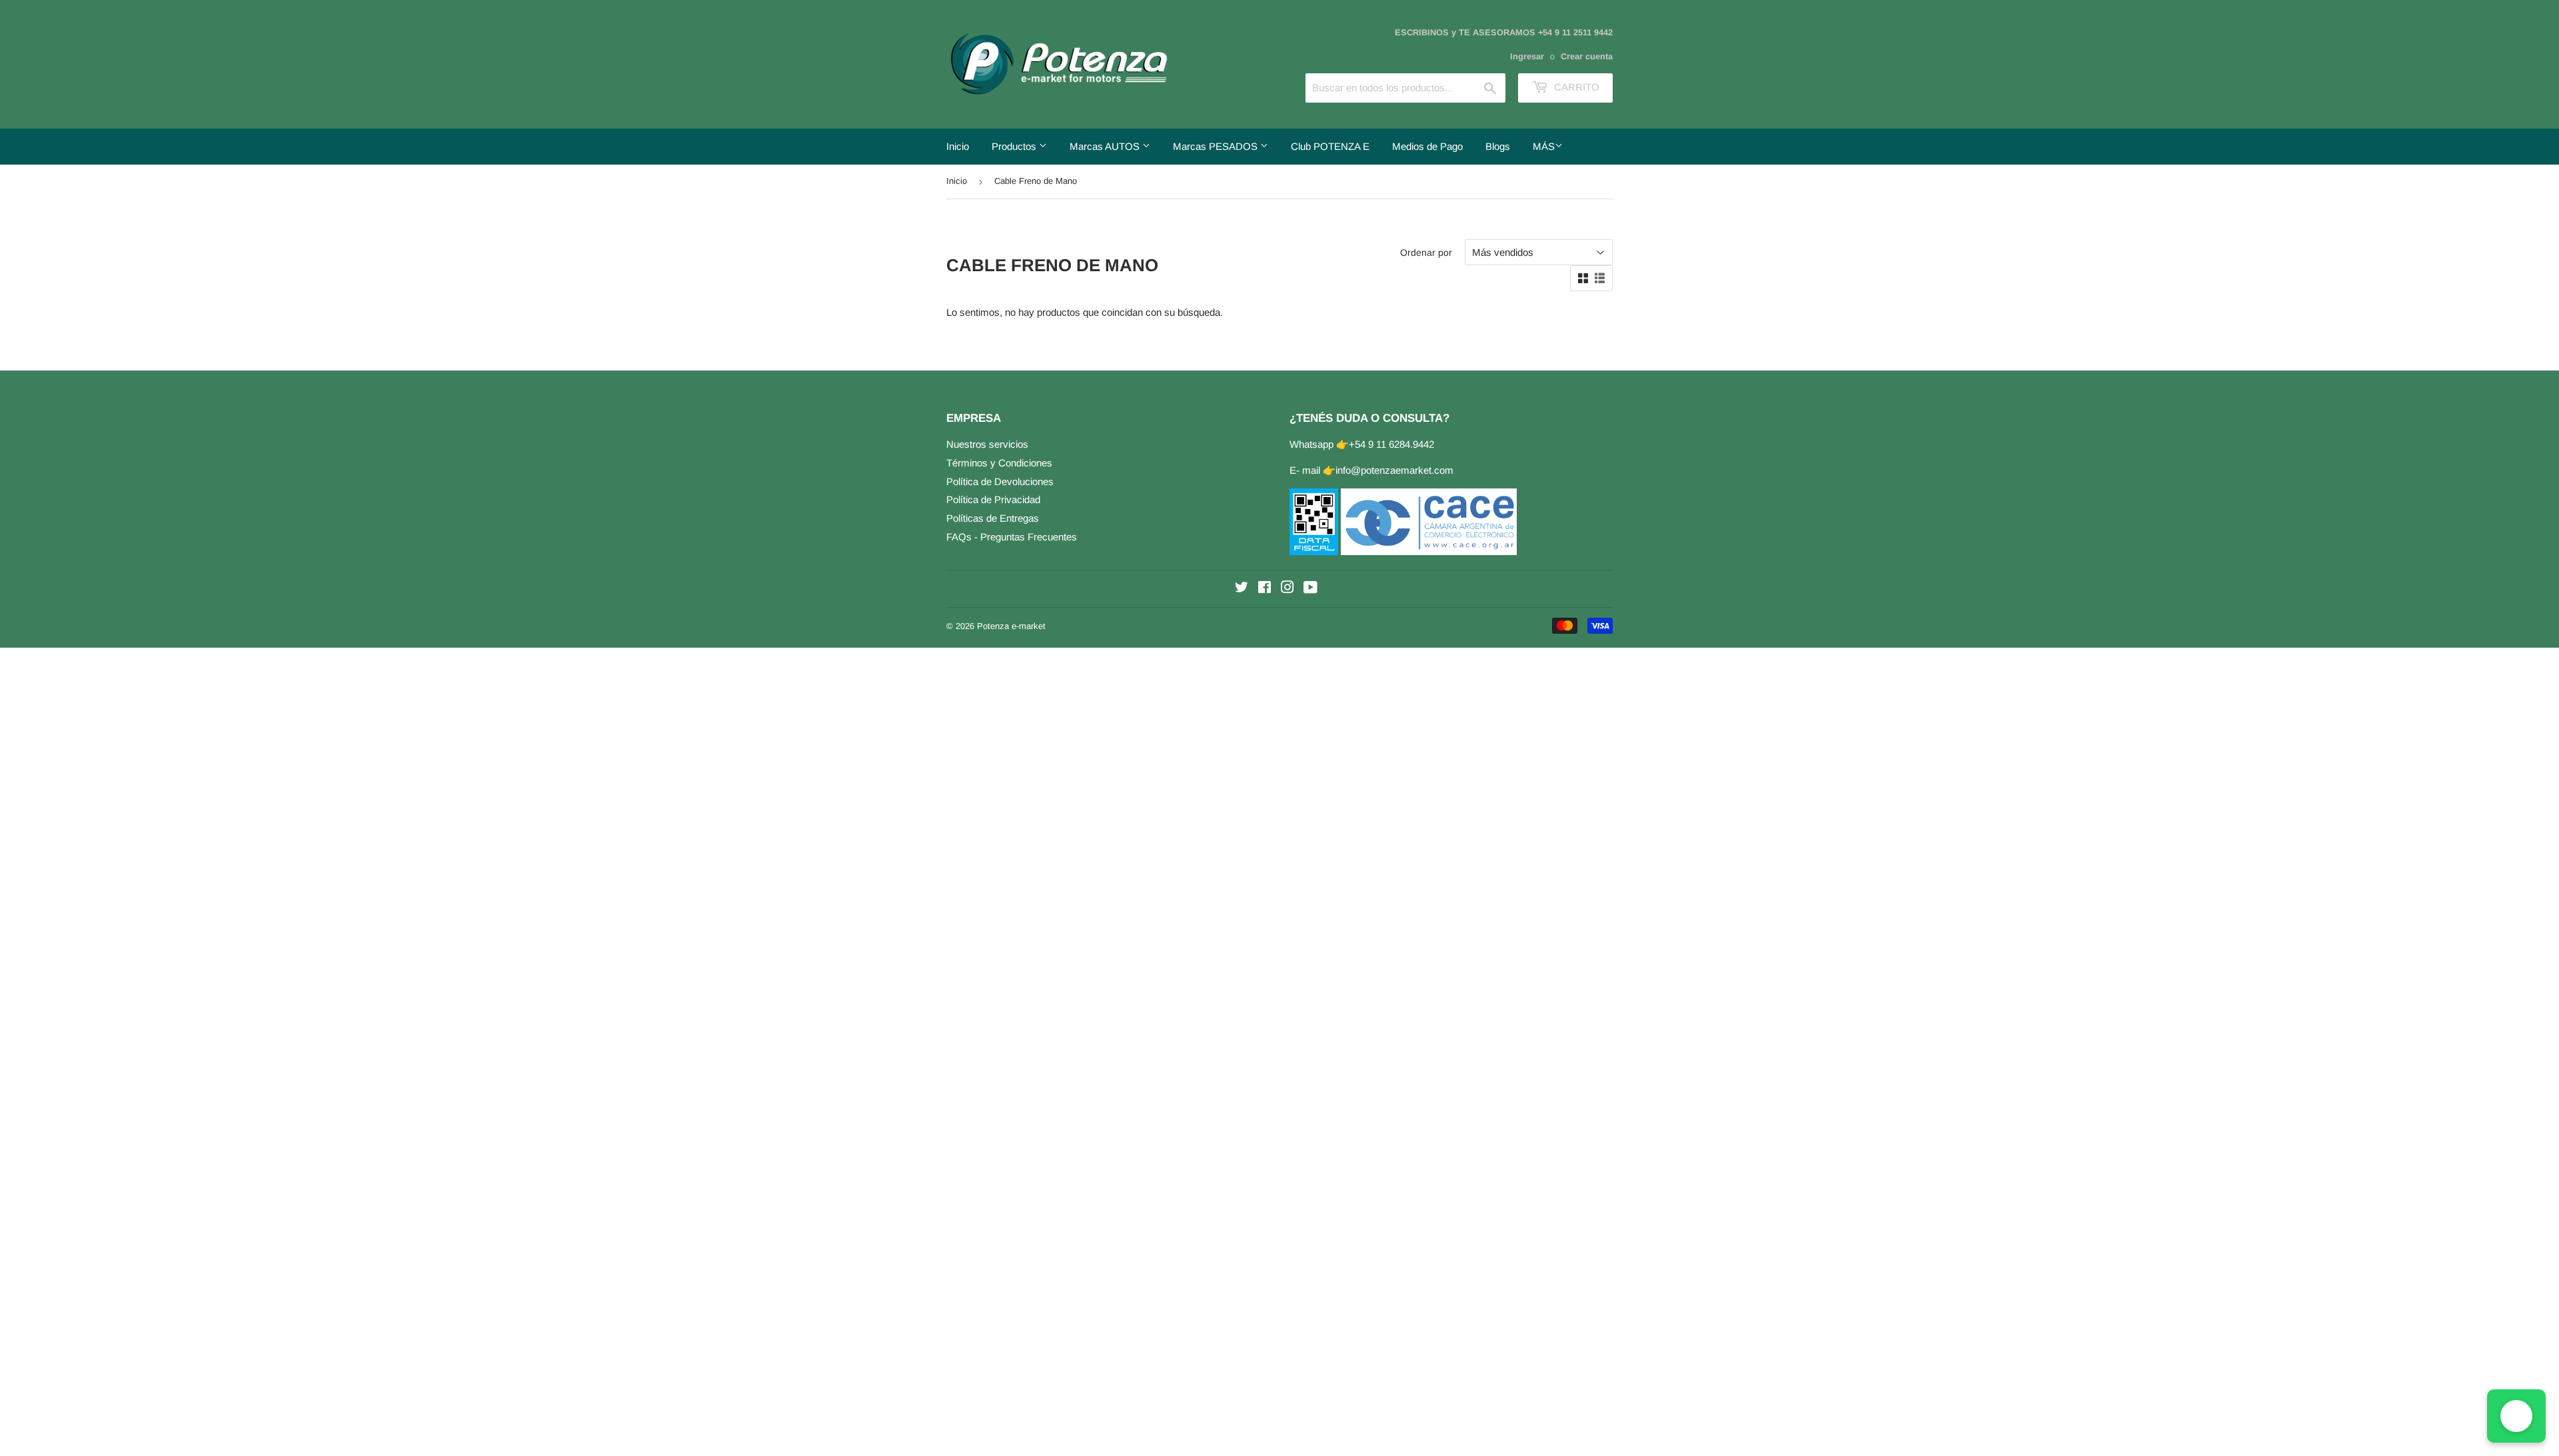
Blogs (1498, 146)
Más (1544, 146)
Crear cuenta (1587, 56)
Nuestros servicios (987, 444)
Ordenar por (1426, 253)
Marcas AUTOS (1106, 146)
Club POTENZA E (1330, 146)
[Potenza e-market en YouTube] (1310, 589)
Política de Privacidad (993, 499)
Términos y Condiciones (999, 463)
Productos (1015, 146)
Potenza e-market (1011, 626)
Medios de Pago (1427, 146)
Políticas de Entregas (993, 518)
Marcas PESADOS (1217, 146)
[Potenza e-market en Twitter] (1242, 589)
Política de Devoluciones (1000, 481)
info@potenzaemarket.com (1394, 470)
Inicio (958, 146)
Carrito (1575, 87)
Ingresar (1527, 56)
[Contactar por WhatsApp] (2516, 1416)
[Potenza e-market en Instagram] (1287, 589)
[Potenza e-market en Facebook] (1265, 589)
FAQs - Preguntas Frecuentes (1012, 537)
